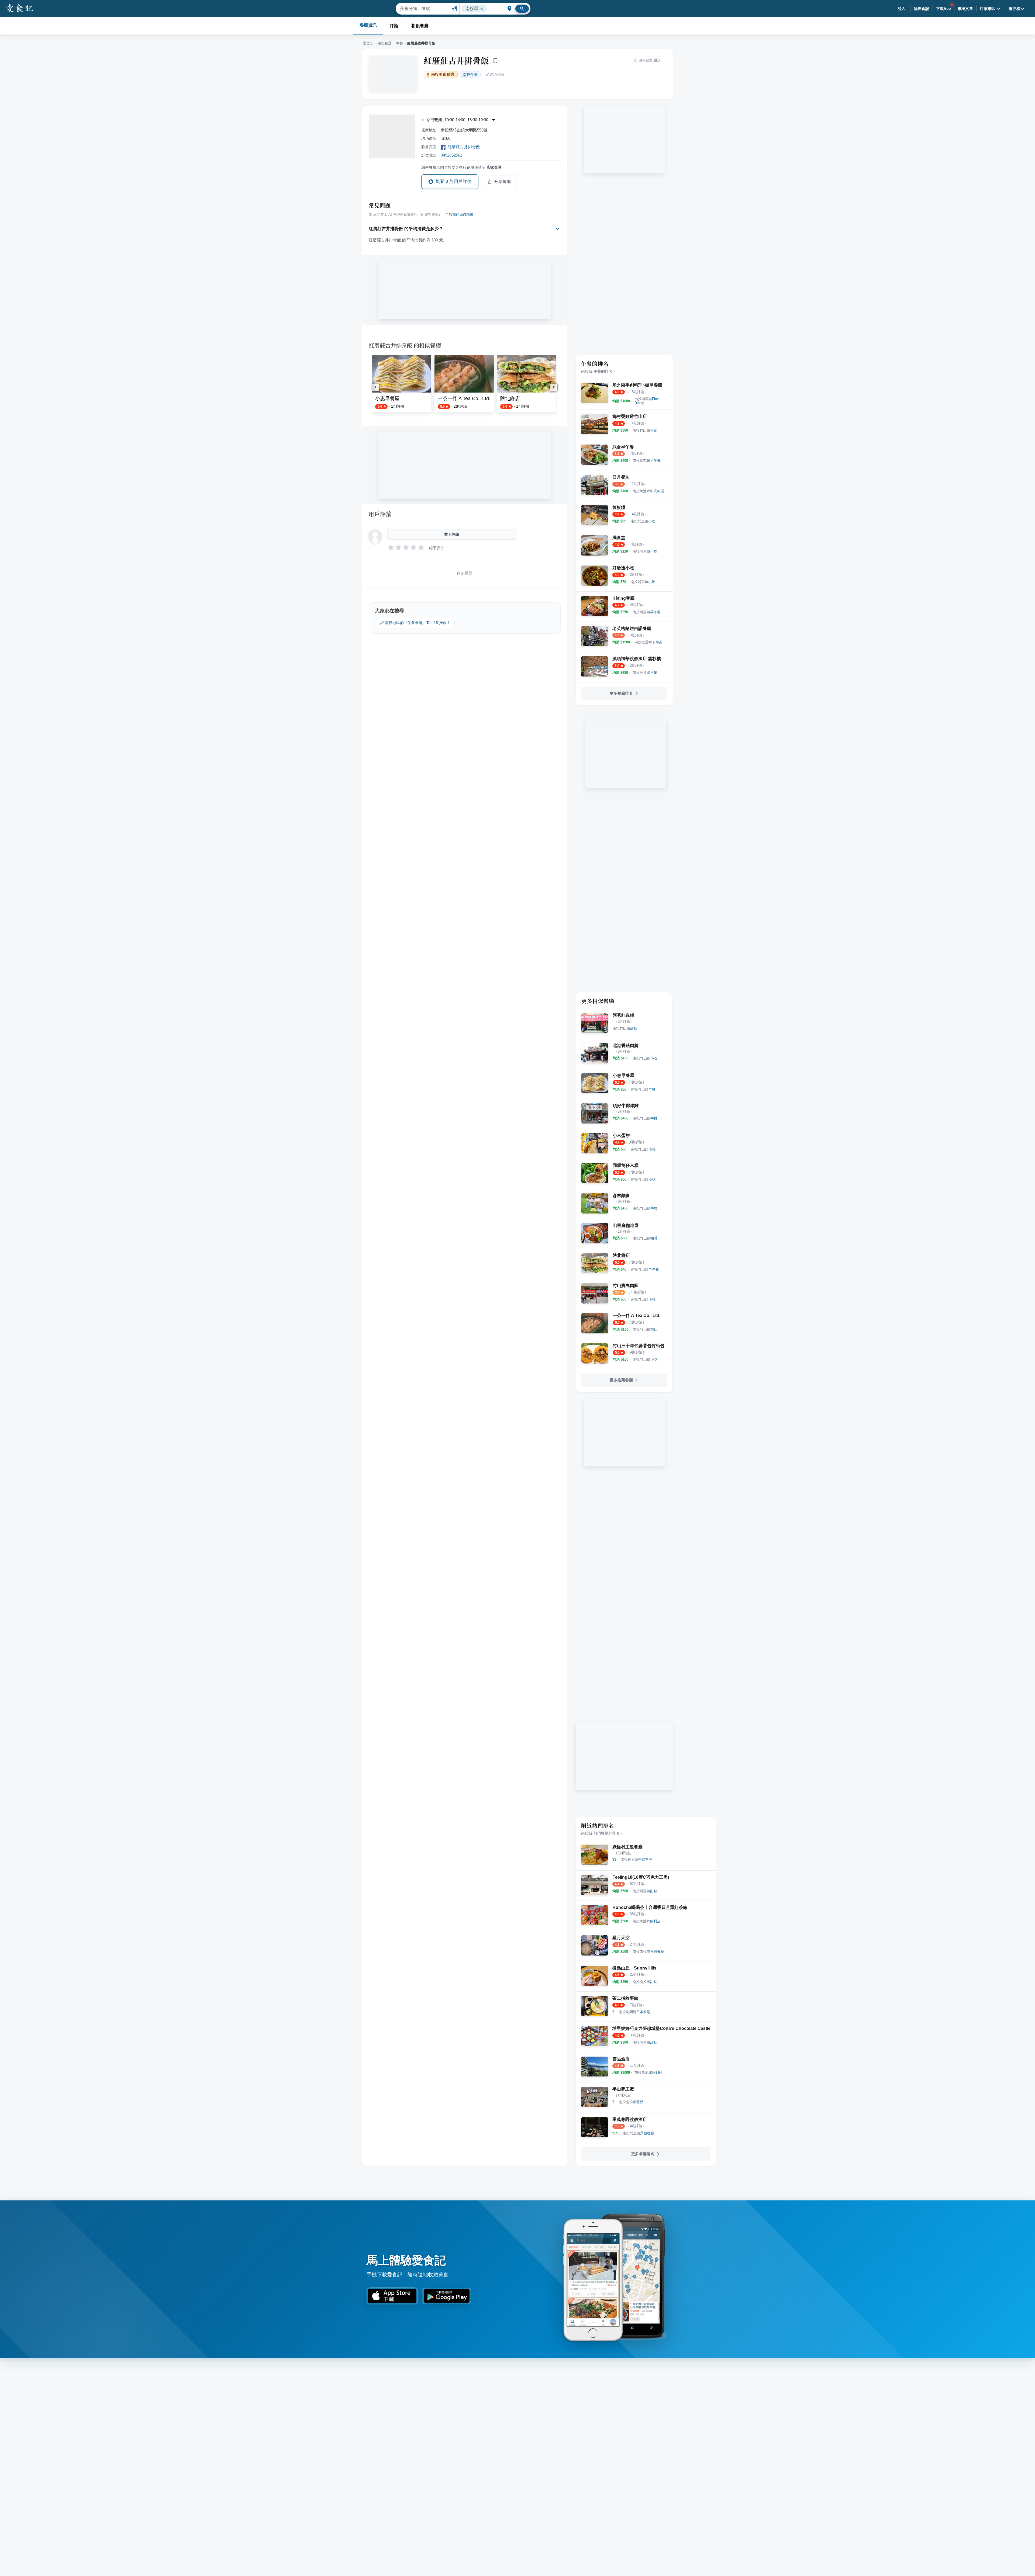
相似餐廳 (420, 26)
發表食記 (922, 9)
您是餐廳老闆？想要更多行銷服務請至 (461, 167)
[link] (647, 401)
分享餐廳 (503, 182)
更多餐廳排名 (621, 693)
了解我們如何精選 (459, 215)
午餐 (399, 43)
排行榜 (1014, 9)
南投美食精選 (443, 74)
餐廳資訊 (368, 25)
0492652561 (451, 155)
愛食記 (368, 43)
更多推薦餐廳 (621, 1380)
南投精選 (385, 43)
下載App (943, 9)
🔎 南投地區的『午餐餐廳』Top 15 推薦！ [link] (415, 623)
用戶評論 (380, 514)
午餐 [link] (470, 75)
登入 (902, 9)
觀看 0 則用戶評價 (454, 181)
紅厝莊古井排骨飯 (456, 60)
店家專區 (988, 9)
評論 (394, 26)
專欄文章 (965, 9)
